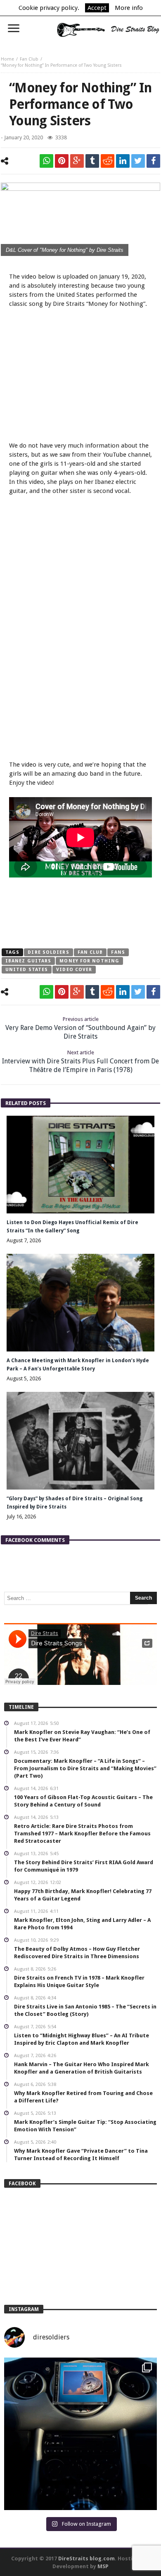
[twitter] (138, 161)
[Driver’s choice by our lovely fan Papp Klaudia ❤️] (80, 2434)
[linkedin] (123, 161)
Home (7, 59)
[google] (77, 161)
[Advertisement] (80, 376)
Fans (118, 952)
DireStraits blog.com (86, 2558)
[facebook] (153, 161)
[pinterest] (62, 161)
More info (129, 8)
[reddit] (108, 161)
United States (27, 970)
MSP (103, 2566)
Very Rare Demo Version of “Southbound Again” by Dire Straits (80, 1028)
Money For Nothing (89, 961)
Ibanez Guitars (28, 961)
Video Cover (74, 970)
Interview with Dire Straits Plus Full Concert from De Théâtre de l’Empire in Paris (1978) (80, 1062)
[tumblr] (92, 161)
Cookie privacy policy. (49, 8)
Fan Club (29, 59)
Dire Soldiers (48, 952)
